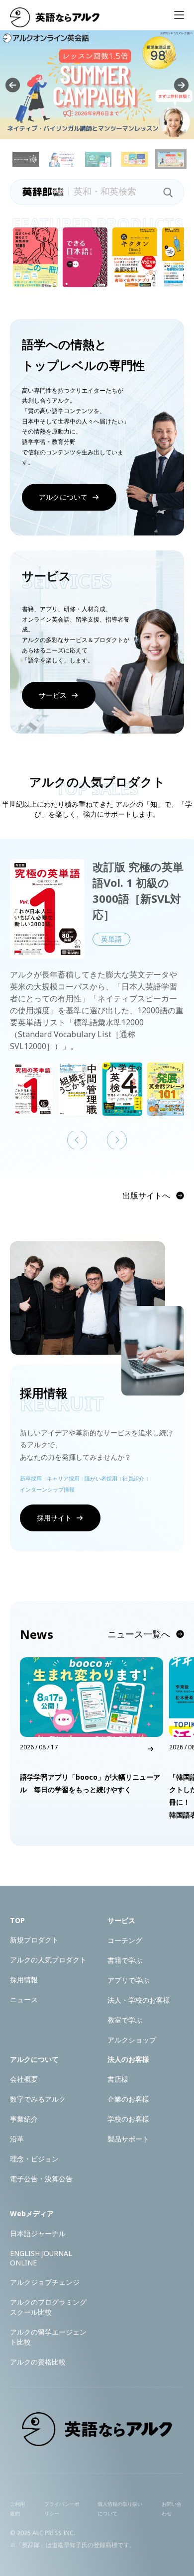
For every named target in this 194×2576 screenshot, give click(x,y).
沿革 (17, 2139)
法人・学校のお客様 (139, 2000)
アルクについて (63, 497)
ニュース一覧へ (139, 1634)
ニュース (24, 1999)
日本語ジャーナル (38, 2233)
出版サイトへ (146, 1195)
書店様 (118, 2079)
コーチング (125, 1940)
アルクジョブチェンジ (45, 2282)
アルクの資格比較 (38, 2362)
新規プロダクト (34, 1940)
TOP (17, 1920)
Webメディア (32, 2213)
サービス (53, 695)
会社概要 (24, 2079)
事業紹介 (24, 2119)
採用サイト (54, 1518)
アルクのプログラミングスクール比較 (48, 2307)
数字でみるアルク (38, 2099)
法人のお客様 (128, 2059)
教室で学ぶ (125, 2020)
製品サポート (128, 2139)
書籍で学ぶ (125, 1960)
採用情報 (24, 1980)
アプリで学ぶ (128, 1980)
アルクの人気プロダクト (48, 1960)
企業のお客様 (128, 2099)
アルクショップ (132, 2040)
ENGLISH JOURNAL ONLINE (41, 2258)
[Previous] (13, 85)
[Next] (181, 85)
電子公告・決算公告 (41, 2179)
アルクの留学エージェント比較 (48, 2337)
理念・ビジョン (34, 2159)
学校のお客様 (128, 2119)
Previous (77, 1140)
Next (117, 1140)
